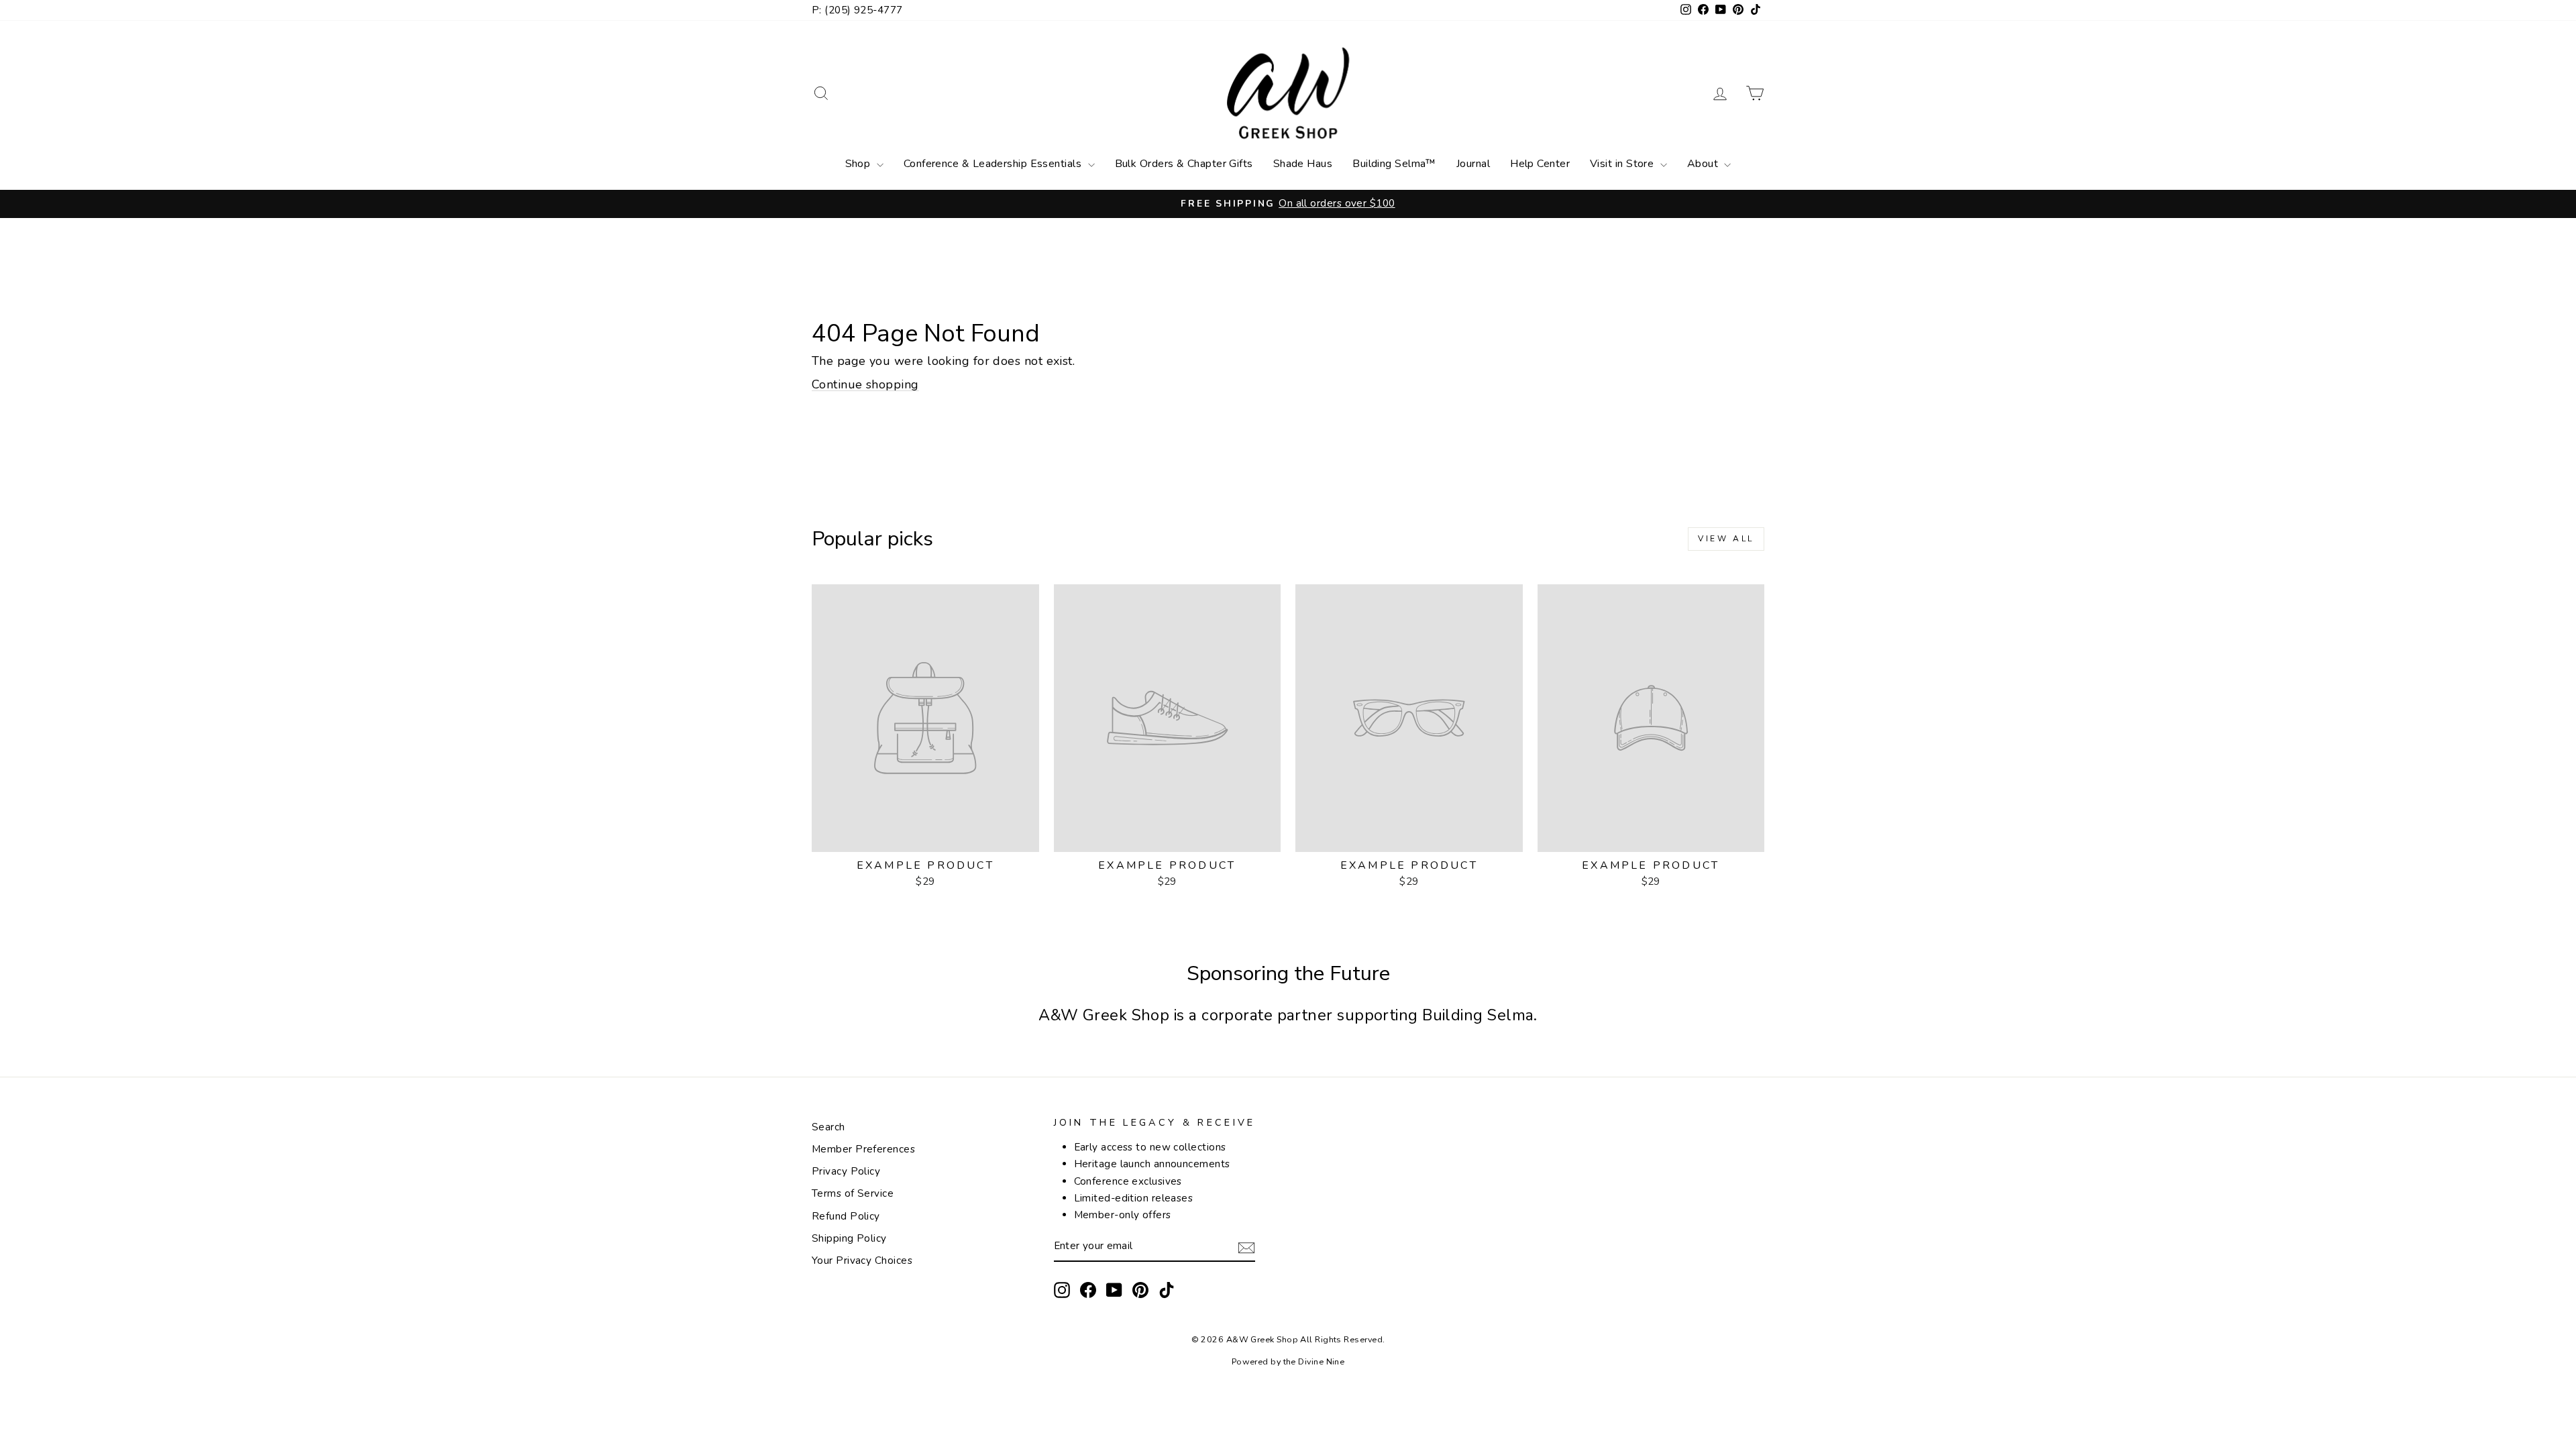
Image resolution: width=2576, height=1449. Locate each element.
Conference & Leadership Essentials (994, 164)
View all (1726, 539)
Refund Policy (846, 1216)
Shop (859, 164)
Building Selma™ (1394, 164)
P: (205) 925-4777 (857, 10)
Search (828, 1127)
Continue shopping (865, 384)
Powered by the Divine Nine (1288, 1361)
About (1704, 164)
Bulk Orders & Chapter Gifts (1184, 164)
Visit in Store (1623, 164)
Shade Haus (1303, 164)
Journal (1473, 164)
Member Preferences (863, 1149)
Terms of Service (853, 1193)
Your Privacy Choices (862, 1260)
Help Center (1540, 164)
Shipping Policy (849, 1238)
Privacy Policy (846, 1171)
